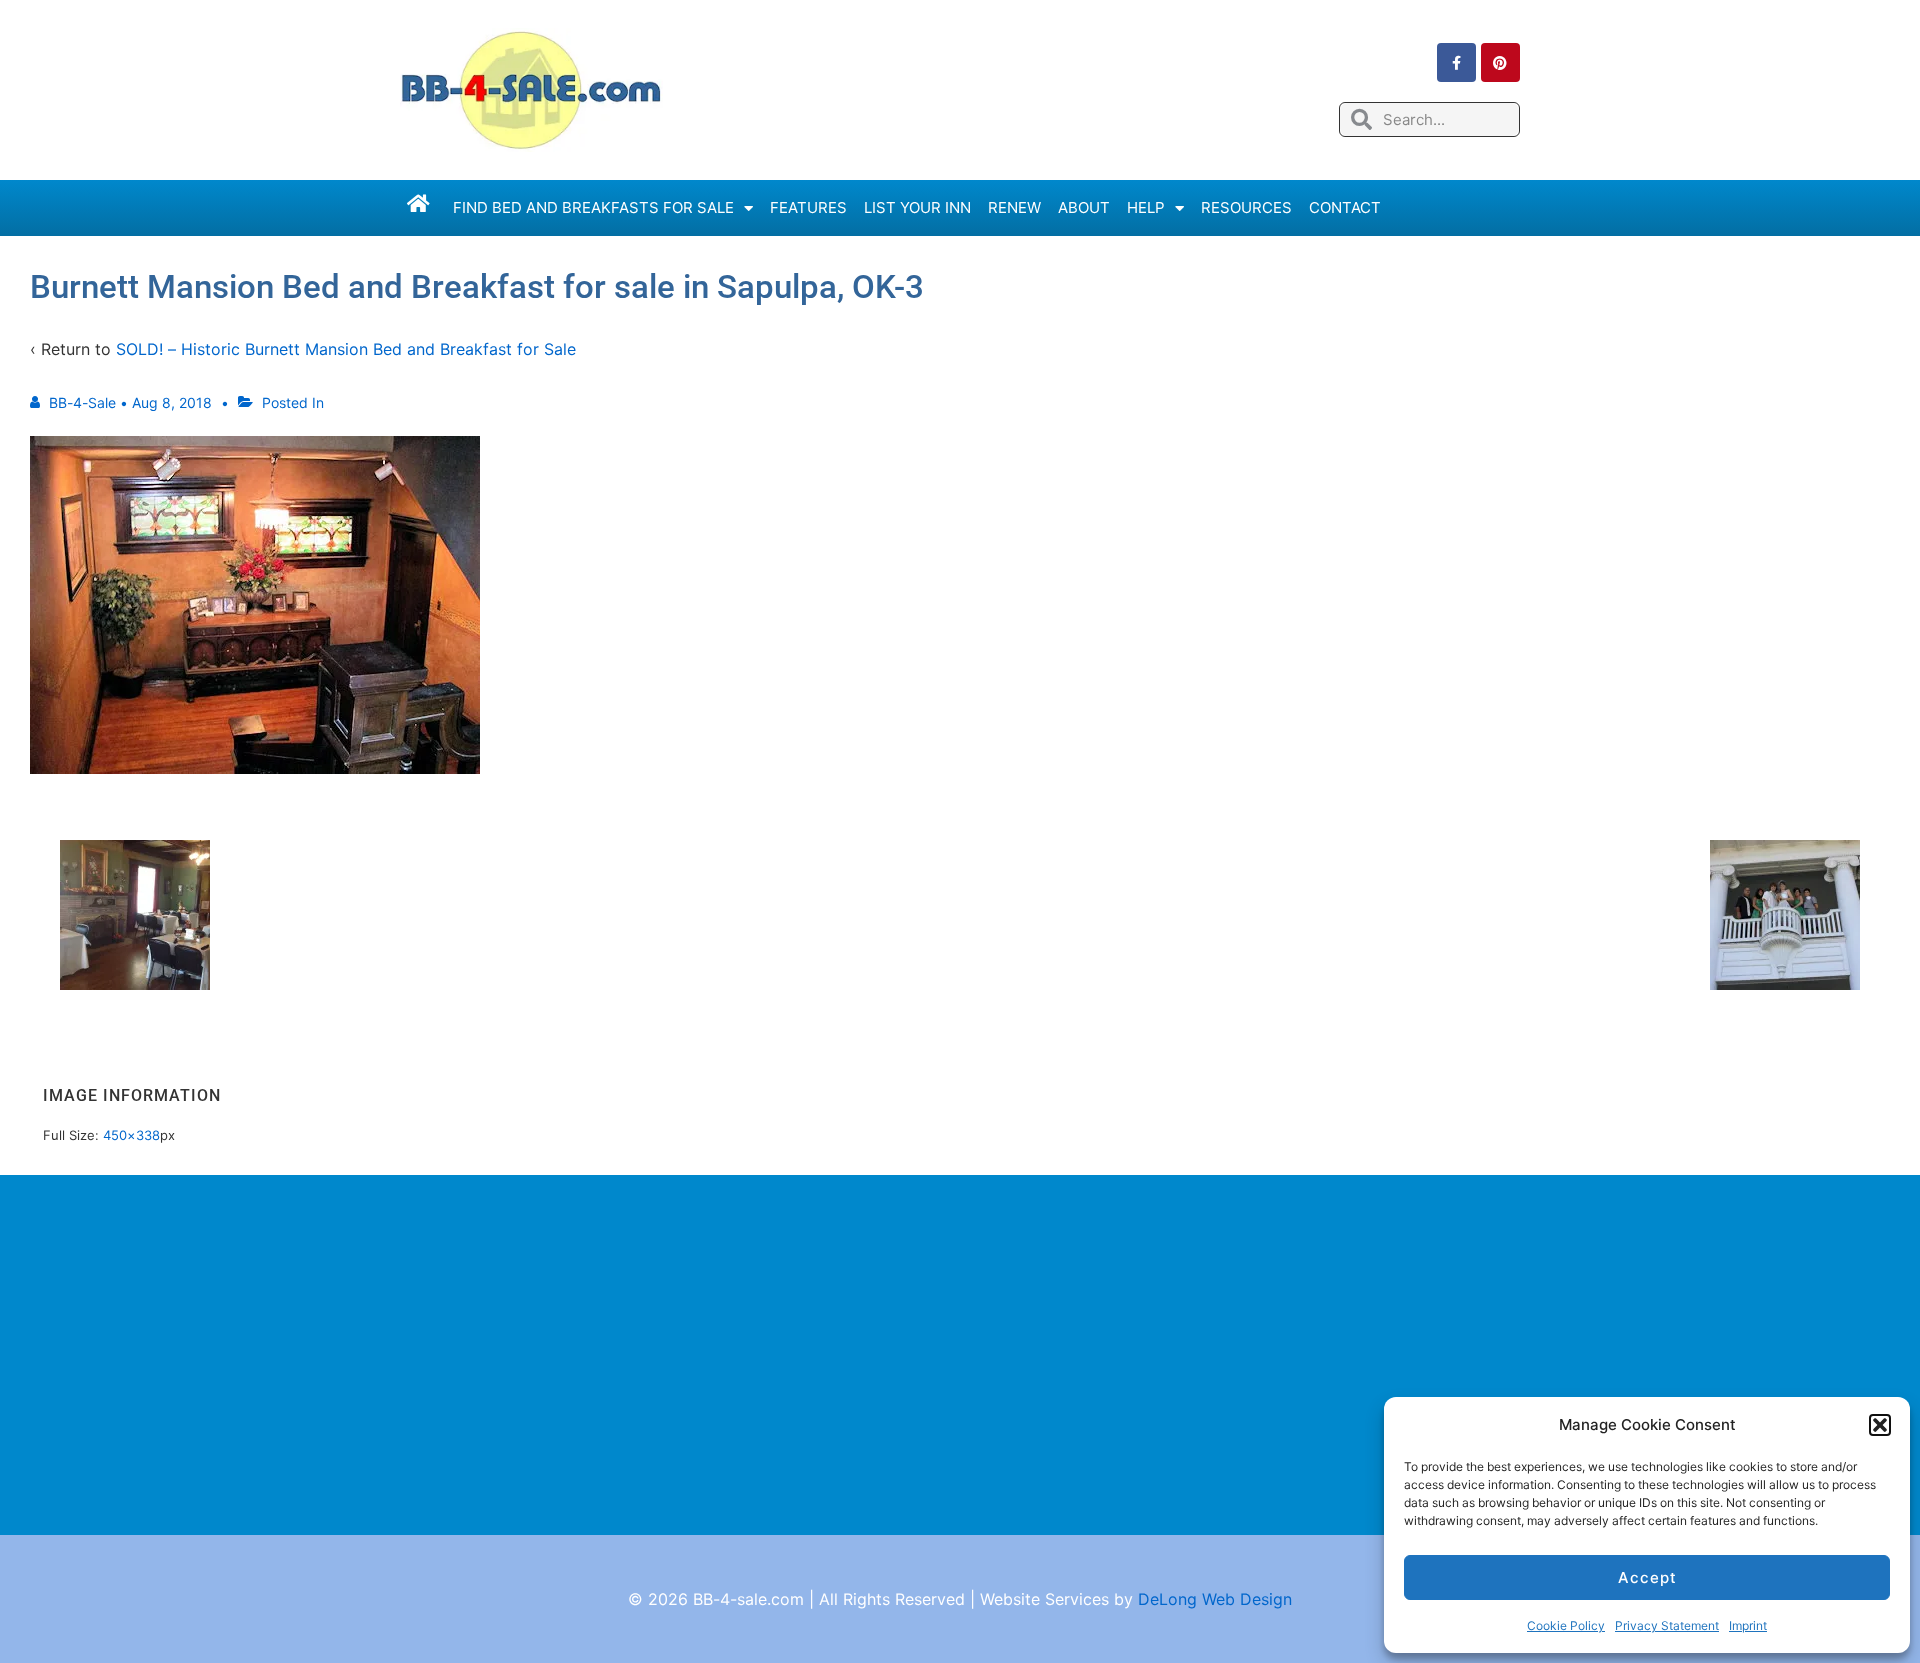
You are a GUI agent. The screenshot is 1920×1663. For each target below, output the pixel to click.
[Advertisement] (960, 1355)
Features (808, 207)
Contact (1345, 207)
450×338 (131, 1135)
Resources (1246, 207)
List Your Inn (917, 207)
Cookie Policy (1566, 1625)
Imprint (1748, 1625)
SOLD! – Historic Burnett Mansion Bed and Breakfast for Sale (346, 349)
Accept (1647, 1577)
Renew (1014, 207)
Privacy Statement (1667, 1625)
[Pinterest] (1500, 62)
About (1084, 207)
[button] (1880, 1425)
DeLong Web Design (1215, 1599)
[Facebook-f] (1456, 62)
